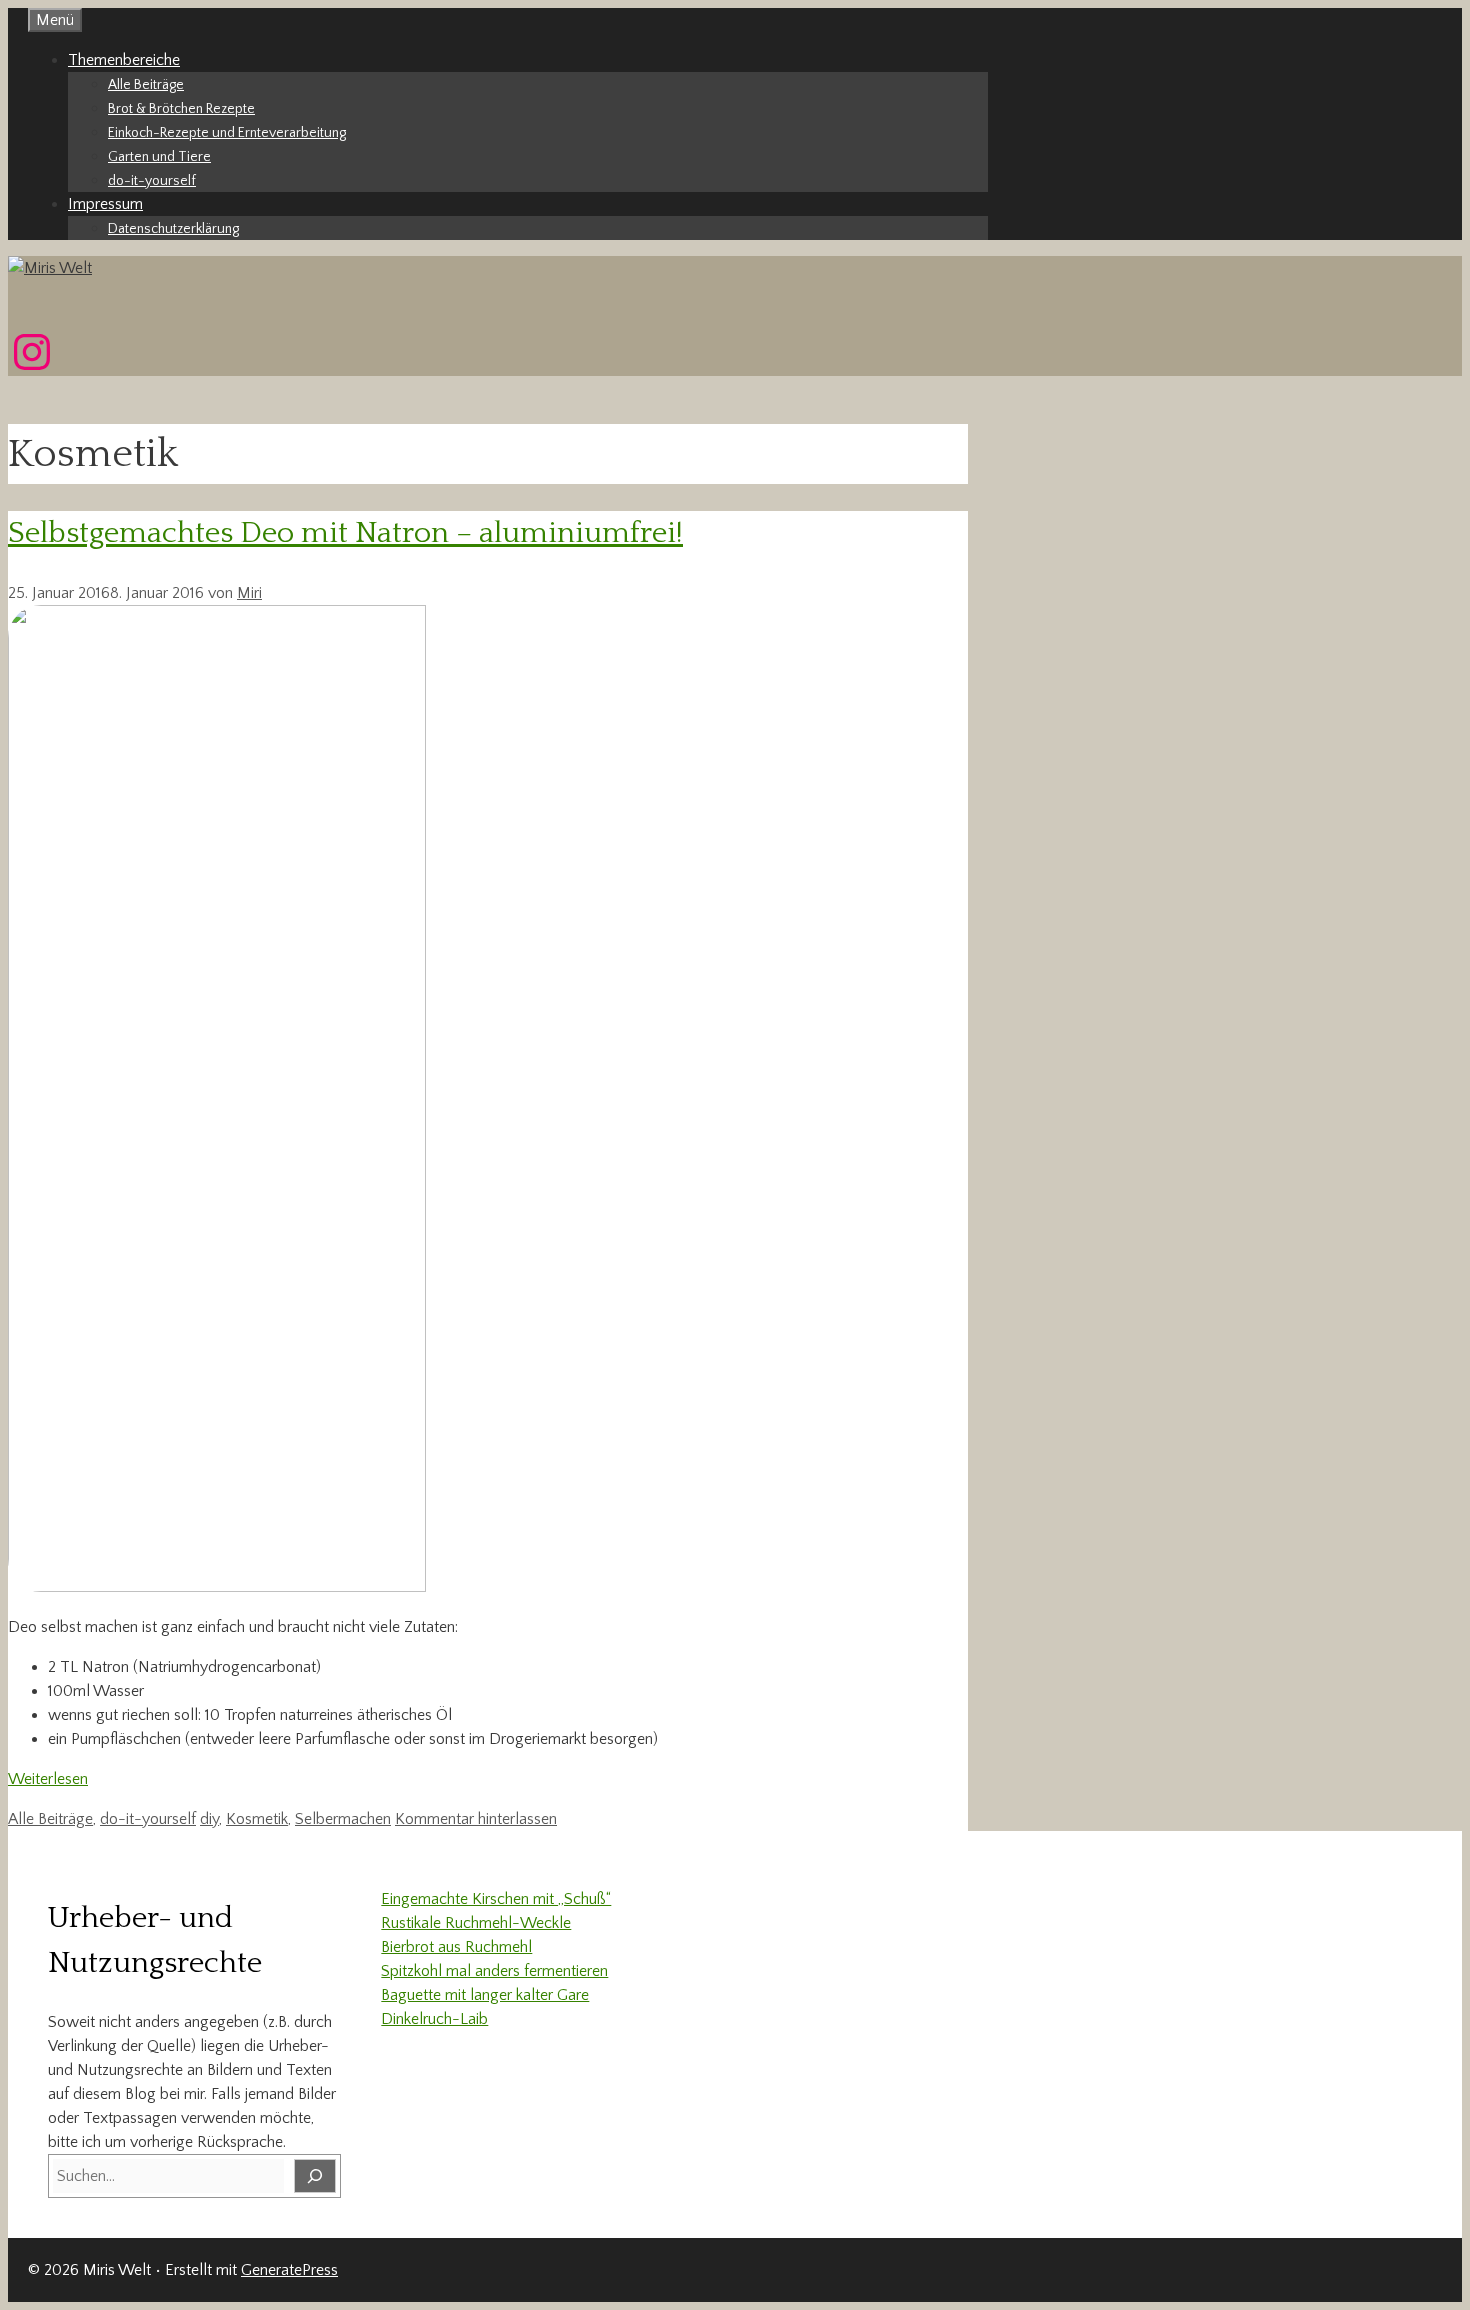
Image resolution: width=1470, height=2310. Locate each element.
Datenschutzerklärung (173, 229)
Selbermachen (343, 1819)
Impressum (105, 204)
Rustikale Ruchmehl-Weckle (476, 1923)
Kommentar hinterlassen (476, 1819)
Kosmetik (257, 1819)
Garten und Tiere (159, 157)
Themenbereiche (124, 60)
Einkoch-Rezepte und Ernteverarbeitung (227, 133)
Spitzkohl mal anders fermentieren (494, 1971)
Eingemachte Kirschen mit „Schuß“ (496, 1899)
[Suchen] (315, 2176)
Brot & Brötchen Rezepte (181, 109)
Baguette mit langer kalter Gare (485, 1995)
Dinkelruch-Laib (434, 2019)
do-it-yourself (152, 181)
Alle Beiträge (146, 85)
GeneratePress (289, 2270)
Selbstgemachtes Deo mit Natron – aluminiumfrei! (345, 533)
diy (209, 1819)
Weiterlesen (48, 1779)
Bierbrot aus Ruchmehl (456, 1947)
